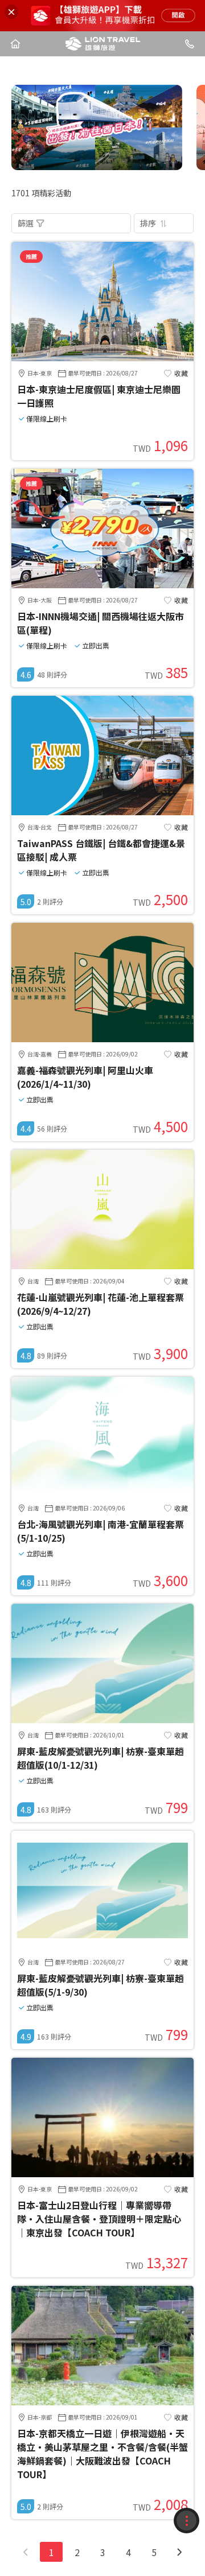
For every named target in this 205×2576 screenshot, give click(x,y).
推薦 (31, 256)
